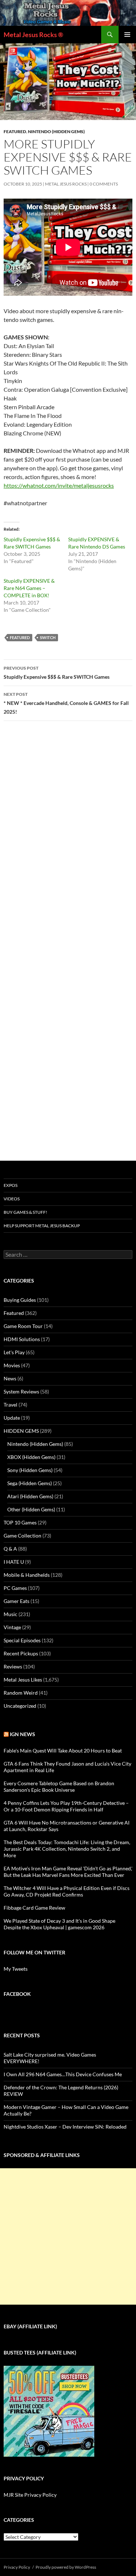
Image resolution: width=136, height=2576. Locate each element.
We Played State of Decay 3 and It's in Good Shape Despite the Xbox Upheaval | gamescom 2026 (59, 1924)
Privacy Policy (17, 2567)
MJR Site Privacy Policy (30, 2495)
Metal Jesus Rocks (66, 184)
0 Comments (104, 184)
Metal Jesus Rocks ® (33, 35)
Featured (15, 131)
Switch (48, 637)
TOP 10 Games (20, 1522)
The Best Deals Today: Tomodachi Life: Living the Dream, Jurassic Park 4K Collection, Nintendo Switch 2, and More (67, 1849)
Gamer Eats (17, 1601)
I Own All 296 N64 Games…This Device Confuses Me (63, 2074)
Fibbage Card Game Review (34, 1908)
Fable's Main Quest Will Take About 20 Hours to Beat (63, 1750)
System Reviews (21, 1391)
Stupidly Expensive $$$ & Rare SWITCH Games (57, 673)
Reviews (13, 1666)
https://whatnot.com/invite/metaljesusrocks (59, 485)
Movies (12, 1365)
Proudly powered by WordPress (66, 2567)
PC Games (15, 1588)
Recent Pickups (21, 1653)
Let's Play (14, 1352)
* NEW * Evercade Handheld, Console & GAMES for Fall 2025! (66, 703)
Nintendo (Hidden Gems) (56, 131)
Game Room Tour (23, 1326)
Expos (11, 1185)
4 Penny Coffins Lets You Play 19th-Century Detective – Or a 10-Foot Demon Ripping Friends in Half (66, 1806)
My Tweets (16, 1969)
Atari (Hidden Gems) (30, 1496)
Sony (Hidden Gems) (30, 1470)
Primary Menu (127, 35)
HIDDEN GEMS (21, 1431)
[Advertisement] (68, 2236)
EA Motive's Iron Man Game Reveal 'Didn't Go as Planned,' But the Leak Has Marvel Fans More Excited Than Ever (68, 1872)
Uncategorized (20, 1706)
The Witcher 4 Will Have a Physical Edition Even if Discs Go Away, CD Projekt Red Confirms (67, 1891)
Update (12, 1418)
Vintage (12, 1627)
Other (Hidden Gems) (31, 1509)
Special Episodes (22, 1640)
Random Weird (21, 1693)
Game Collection (22, 1536)
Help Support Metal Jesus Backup (42, 1226)
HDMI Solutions (22, 1339)
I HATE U (14, 1562)
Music (11, 1614)
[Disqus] (68, 840)
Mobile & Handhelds (27, 1575)
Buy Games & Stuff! (25, 1212)
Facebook (17, 1994)
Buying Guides (20, 1300)
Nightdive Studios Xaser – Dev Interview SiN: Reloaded (65, 2127)
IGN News (22, 1734)
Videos (12, 1199)
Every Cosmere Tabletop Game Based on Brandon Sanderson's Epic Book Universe (59, 1787)
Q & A (10, 1549)
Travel (11, 1405)
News (10, 1378)
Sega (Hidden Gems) (30, 1483)
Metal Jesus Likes (23, 1680)
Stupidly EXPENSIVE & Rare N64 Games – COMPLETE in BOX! (29, 588)
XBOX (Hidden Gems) (31, 1457)
